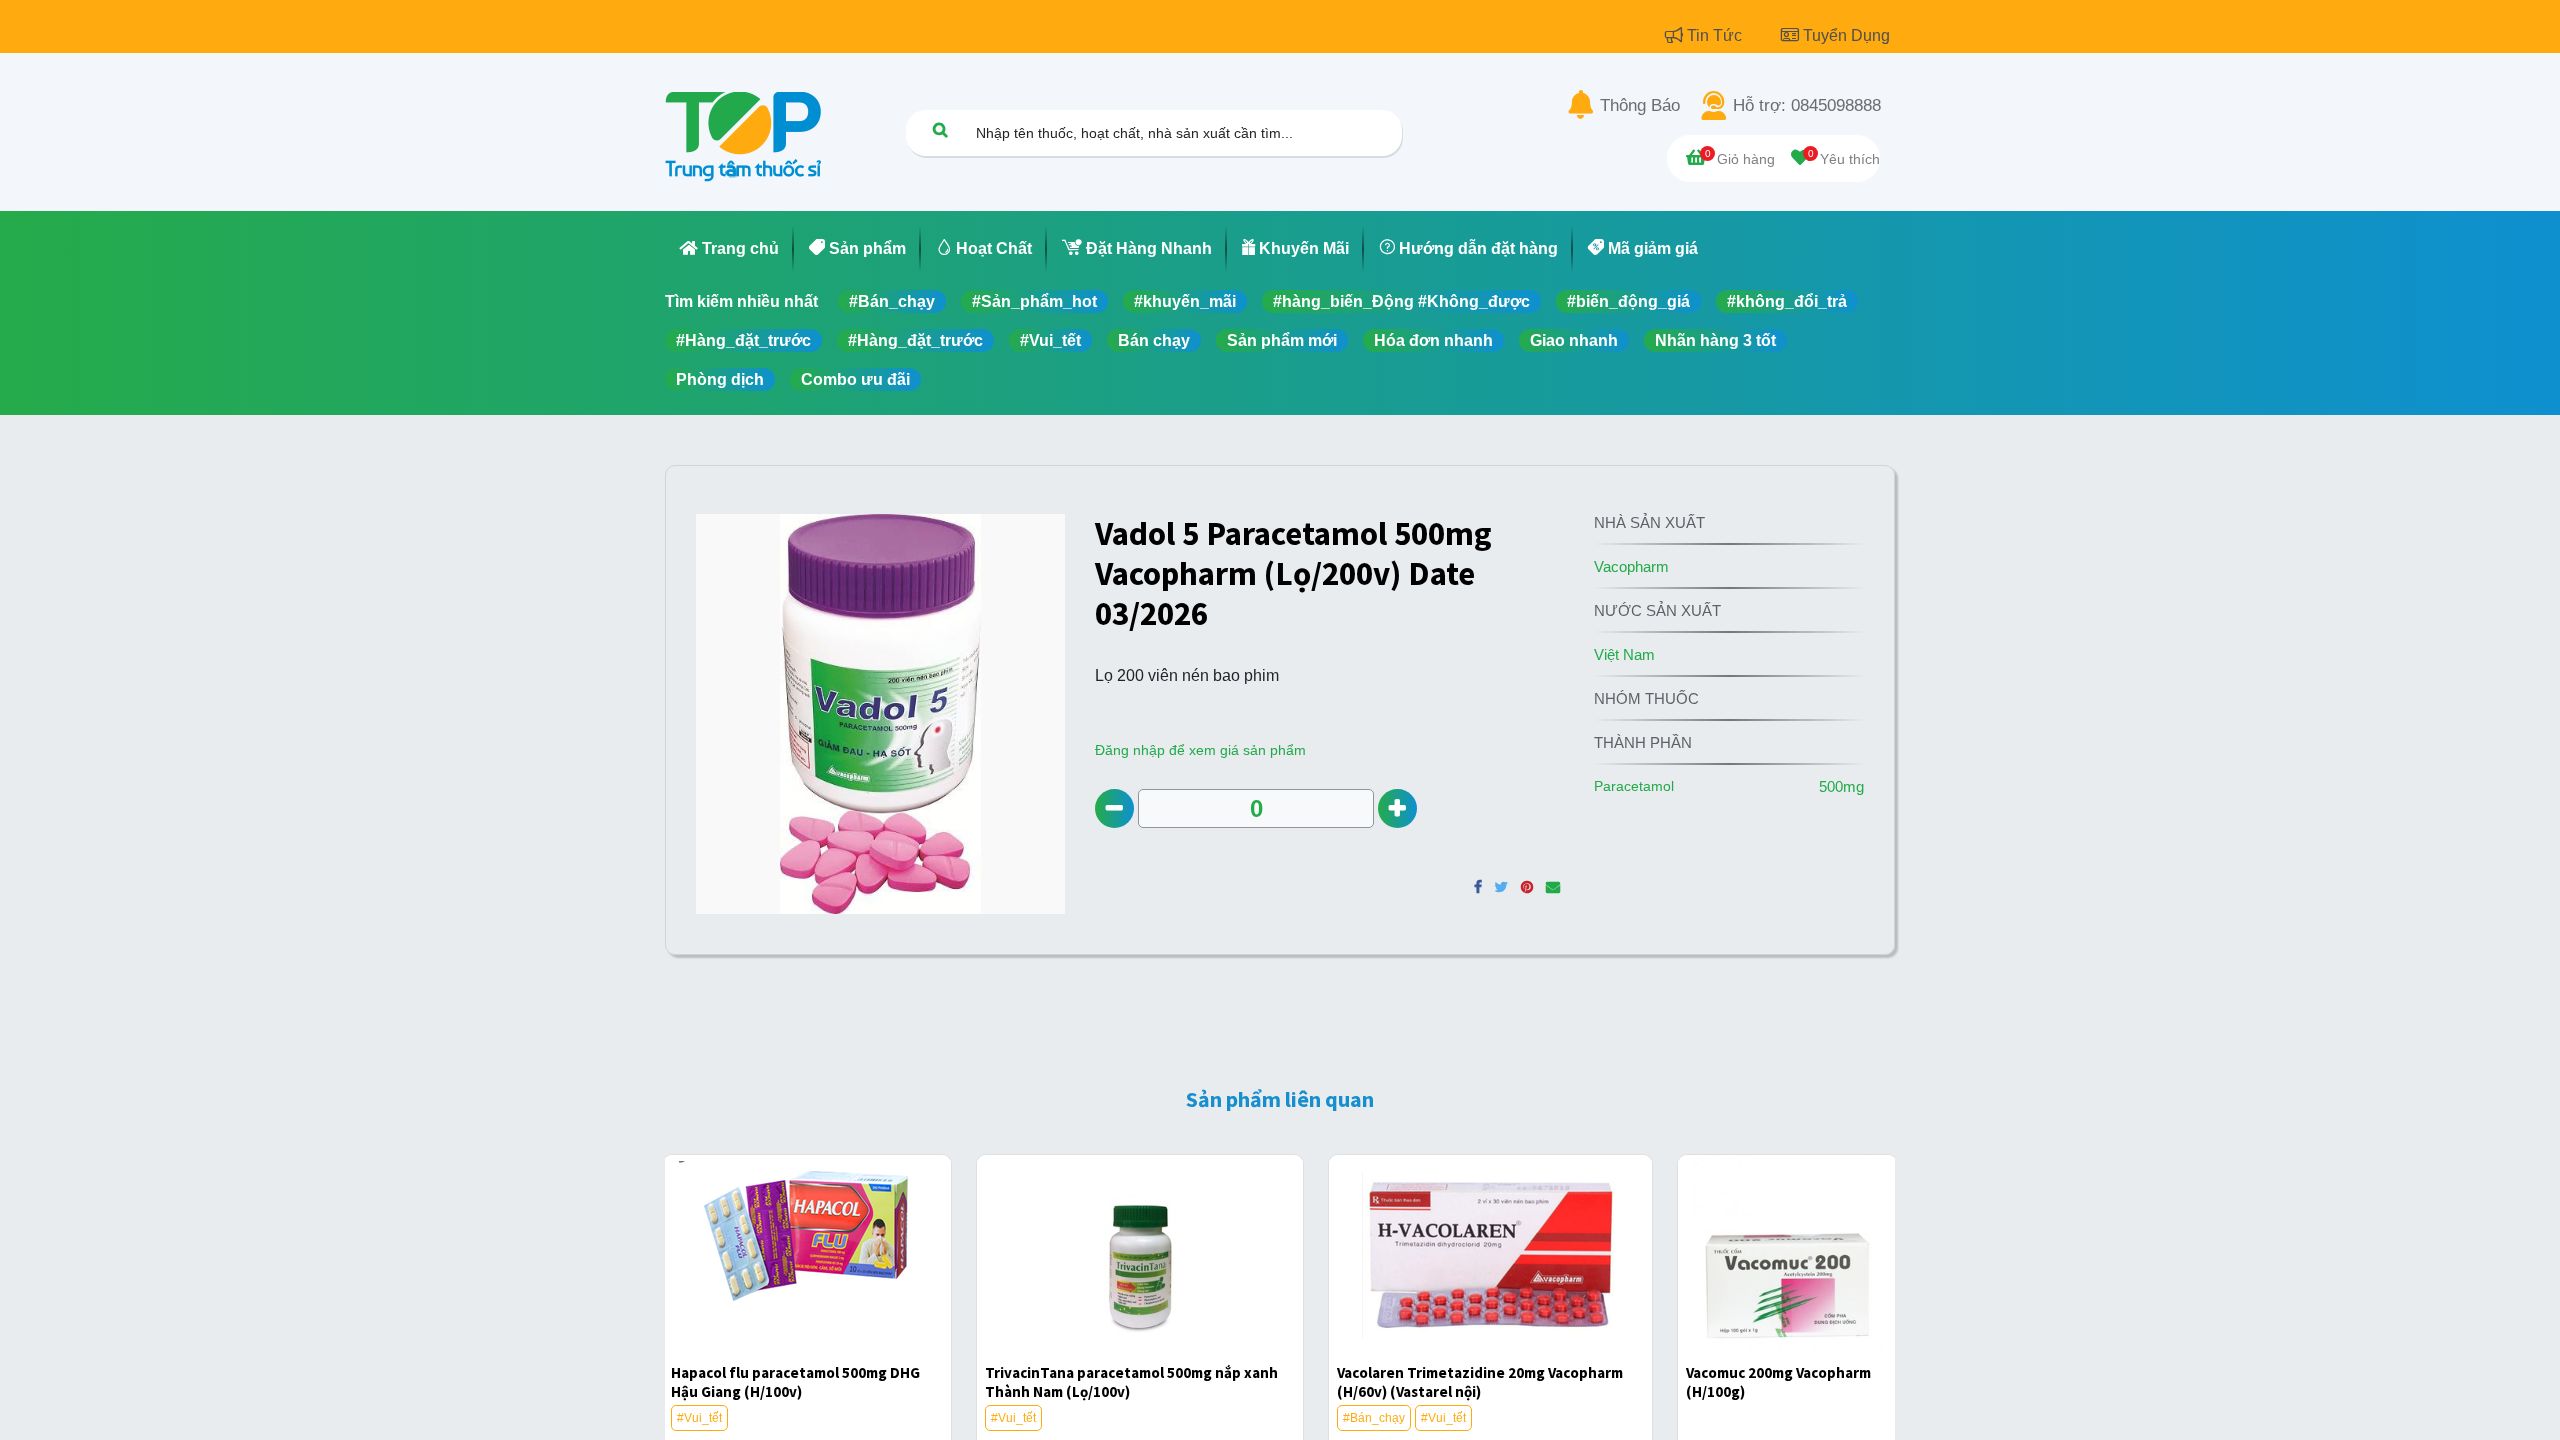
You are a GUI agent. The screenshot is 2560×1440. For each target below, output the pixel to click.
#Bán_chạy (892, 301)
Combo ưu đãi (855, 379)
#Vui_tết (1050, 340)
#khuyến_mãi (1185, 301)
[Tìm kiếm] (940, 129)
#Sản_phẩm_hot (1034, 301)
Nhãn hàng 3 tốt (1715, 340)
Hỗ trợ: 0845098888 (1807, 106)
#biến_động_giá (1628, 301)
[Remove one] (1114, 808)
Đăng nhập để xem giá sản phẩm (1200, 750)
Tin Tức (1716, 35)
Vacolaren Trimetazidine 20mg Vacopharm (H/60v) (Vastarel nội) (1480, 1382)
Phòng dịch (720, 379)
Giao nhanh (1574, 340)
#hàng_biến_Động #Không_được (1401, 301)
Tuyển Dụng (1846, 35)
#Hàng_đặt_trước (743, 340)
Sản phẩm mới (1282, 340)
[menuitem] (729, 249)
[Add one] (1397, 808)
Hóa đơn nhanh (1433, 340)
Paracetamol (1634, 786)
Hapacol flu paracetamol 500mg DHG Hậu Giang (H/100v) (795, 1382)
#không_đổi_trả (1787, 301)
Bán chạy (1154, 340)
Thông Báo (1640, 106)
